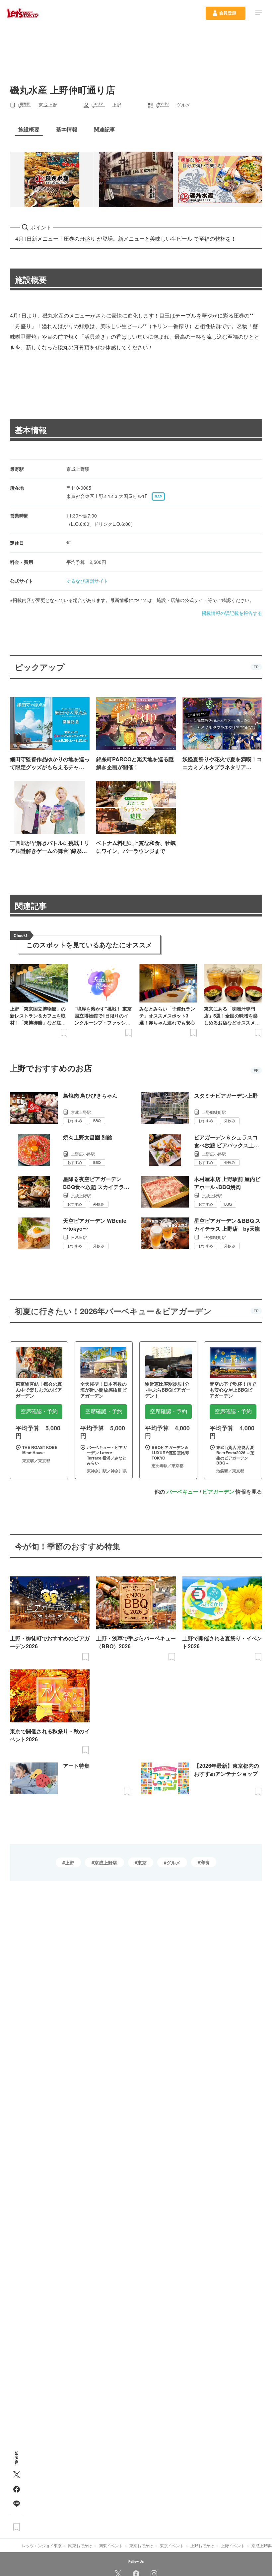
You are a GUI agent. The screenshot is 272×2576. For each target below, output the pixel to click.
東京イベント (172, 2545)
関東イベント (111, 2545)
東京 (142, 1862)
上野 (70, 1862)
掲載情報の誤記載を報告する (232, 613)
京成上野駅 (106, 1862)
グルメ (173, 1862)
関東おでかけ (80, 2545)
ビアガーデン (218, 1491)
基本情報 (31, 430)
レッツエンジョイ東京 (42, 2545)
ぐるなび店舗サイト (87, 581)
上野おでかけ (202, 2545)
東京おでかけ (141, 2545)
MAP (158, 497)
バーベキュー (182, 1491)
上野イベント (233, 2545)
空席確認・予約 (39, 1411)
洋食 (205, 1862)
